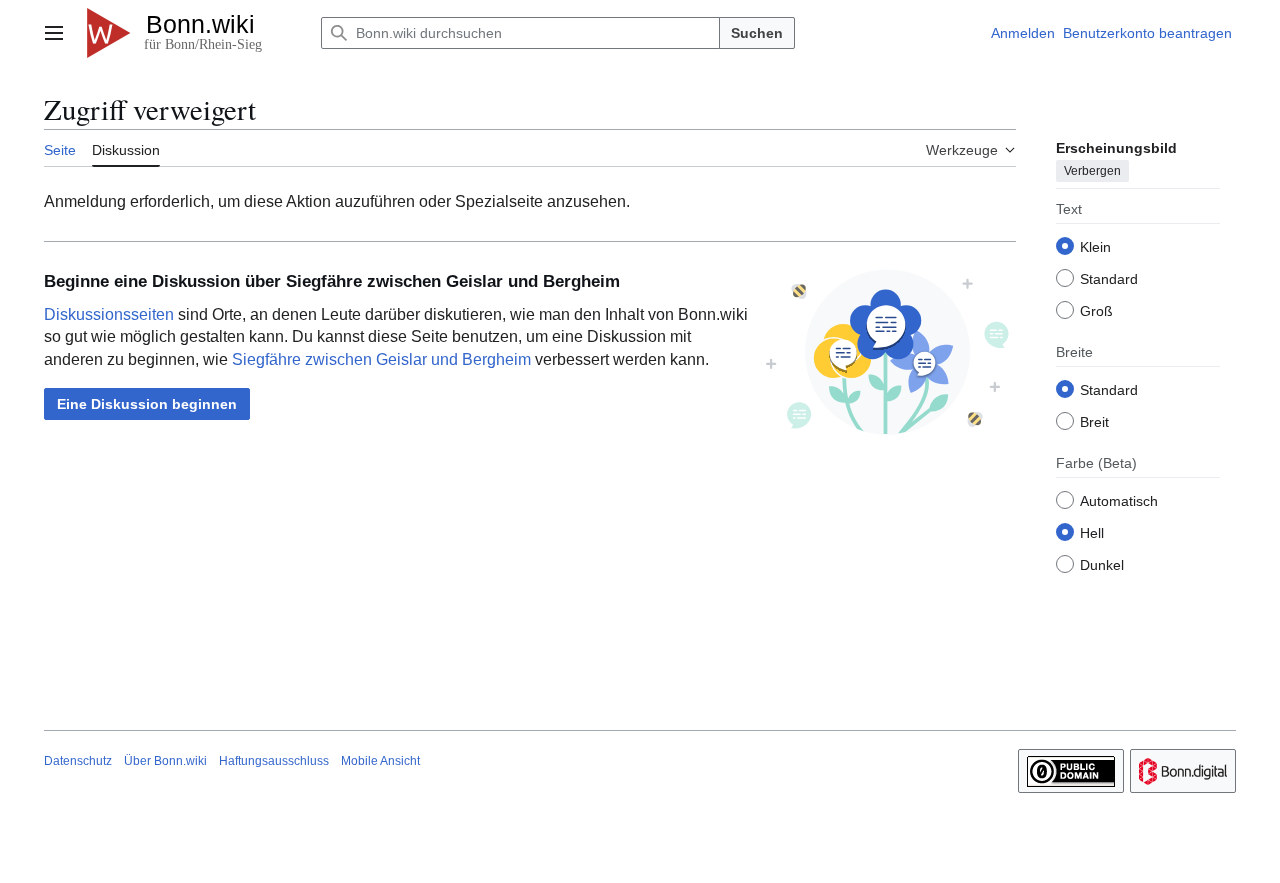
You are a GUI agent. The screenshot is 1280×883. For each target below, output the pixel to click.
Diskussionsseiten (109, 314)
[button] (54, 33)
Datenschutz (78, 761)
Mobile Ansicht (380, 761)
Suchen (757, 33)
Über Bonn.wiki (165, 761)
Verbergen (1092, 171)
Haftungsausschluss (274, 761)
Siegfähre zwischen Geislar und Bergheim (381, 359)
